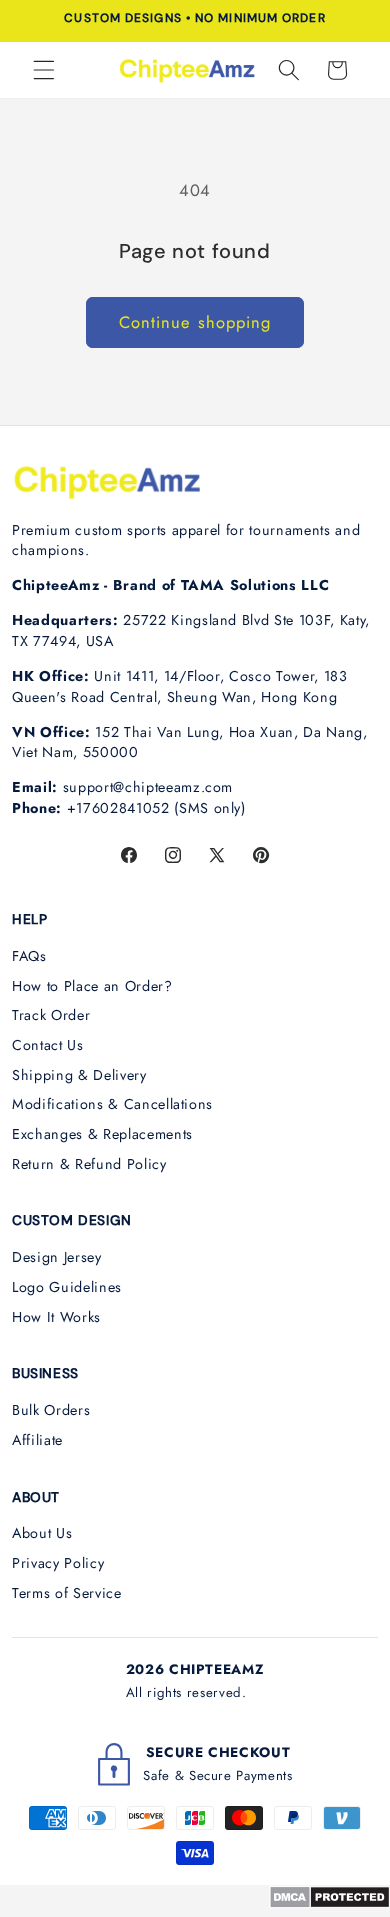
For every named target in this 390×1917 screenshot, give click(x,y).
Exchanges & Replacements (102, 1134)
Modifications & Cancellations (112, 1104)
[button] (44, 70)
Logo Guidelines (67, 1287)
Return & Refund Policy (89, 1164)
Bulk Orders (51, 1410)
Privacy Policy (58, 1563)
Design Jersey (57, 1257)
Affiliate (37, 1440)
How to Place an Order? (92, 986)
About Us (42, 1533)
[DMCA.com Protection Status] (329, 1903)
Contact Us (48, 1045)
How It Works (56, 1317)
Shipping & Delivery (79, 1075)
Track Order (51, 1015)
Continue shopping (195, 322)
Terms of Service (67, 1593)
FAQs (29, 956)
